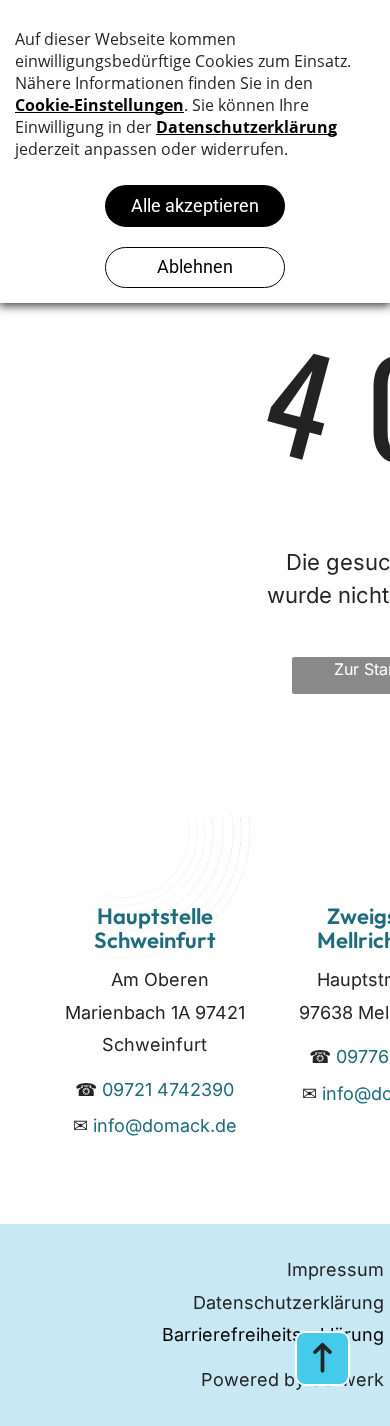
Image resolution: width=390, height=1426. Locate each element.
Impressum (335, 1269)
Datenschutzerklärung (288, 1302)
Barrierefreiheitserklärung (273, 1334)
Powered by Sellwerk (292, 1379)
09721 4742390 (168, 1089)
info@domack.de (165, 1125)
